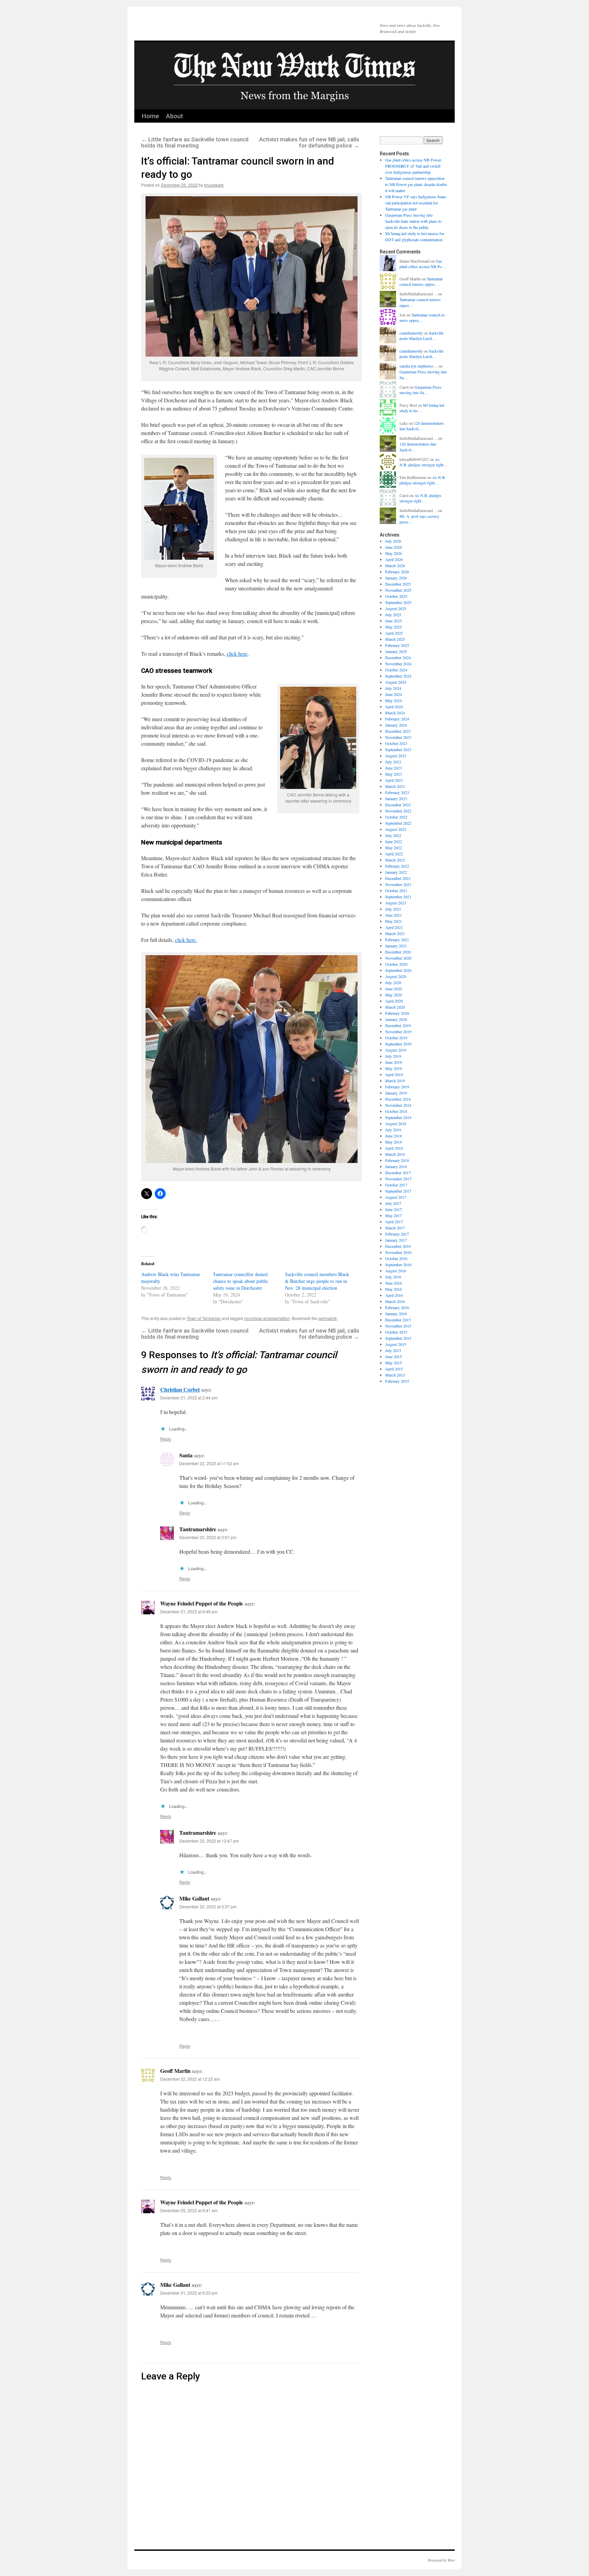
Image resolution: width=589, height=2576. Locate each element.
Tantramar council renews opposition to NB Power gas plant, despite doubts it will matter (416, 184)
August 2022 (396, 829)
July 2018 (393, 1130)
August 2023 (396, 756)
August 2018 (396, 1123)
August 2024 (396, 682)
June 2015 (394, 1356)
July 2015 (393, 1350)
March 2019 (395, 1081)
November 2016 (398, 1252)
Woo (451, 2560)
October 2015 (396, 1332)
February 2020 (397, 1013)
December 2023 (398, 731)
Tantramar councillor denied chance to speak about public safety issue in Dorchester (241, 1281)
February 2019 (397, 1087)
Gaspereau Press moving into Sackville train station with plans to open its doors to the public (413, 221)
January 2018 (396, 1166)
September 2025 (398, 602)
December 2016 (398, 1246)
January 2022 (396, 872)
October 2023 (396, 743)
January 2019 (396, 1093)
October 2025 (396, 596)
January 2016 (396, 1314)
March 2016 (395, 1301)
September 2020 (398, 970)
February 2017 (397, 1234)
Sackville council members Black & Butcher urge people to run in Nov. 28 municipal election (317, 1281)
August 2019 (396, 1050)
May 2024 (394, 700)
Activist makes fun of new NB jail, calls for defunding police (309, 142)
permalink (328, 1318)
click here (237, 654)
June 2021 (394, 915)
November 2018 (398, 1105)
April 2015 (394, 1369)
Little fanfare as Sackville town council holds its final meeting (195, 142)
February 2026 (397, 572)
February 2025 (397, 645)
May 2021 (394, 921)
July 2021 (393, 909)
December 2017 (398, 1173)
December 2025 (398, 584)
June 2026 (394, 547)
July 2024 (393, 688)
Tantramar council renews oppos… (421, 282)
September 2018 (398, 1117)
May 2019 (394, 1068)
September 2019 (398, 1044)
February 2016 (397, 1307)
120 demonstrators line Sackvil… (422, 426)
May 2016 (394, 1289)
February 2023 (397, 792)
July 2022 (393, 835)
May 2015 (394, 1363)
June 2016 (394, 1283)
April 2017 (394, 1222)
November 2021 (398, 884)
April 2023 (394, 780)
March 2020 (395, 1007)
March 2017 (395, 1228)
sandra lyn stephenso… (418, 366)
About (175, 116)
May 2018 (394, 1142)
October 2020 (396, 964)
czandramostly (411, 333)
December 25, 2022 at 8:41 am (189, 2210)
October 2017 (396, 1185)
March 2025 (395, 639)
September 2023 (398, 749)
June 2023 (394, 768)
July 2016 (393, 1277)
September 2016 (398, 1264)
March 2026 (395, 565)
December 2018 (398, 1099)
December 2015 (398, 1320)
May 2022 (394, 848)
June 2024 (394, 694)
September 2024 (398, 676)
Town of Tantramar (204, 1318)
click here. (186, 940)
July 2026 (393, 541)
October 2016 (396, 1258)
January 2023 (396, 798)
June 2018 (394, 1136)
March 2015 (395, 1375)
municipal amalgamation (267, 1318)
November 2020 (398, 958)
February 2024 (397, 719)
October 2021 (396, 890)
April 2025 (394, 633)
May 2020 (394, 995)
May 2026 (394, 553)
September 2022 (398, 823)
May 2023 (394, 774)
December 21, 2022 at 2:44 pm (189, 1398)
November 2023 (398, 737)
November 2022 (398, 811)
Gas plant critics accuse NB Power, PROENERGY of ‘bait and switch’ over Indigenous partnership (414, 166)
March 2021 (395, 933)
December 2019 (398, 1025)
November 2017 (398, 1179)
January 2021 (396, 946)
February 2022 (397, 866)
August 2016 (396, 1271)
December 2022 (398, 805)
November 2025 (398, 590)
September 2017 (398, 1191)
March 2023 (395, 786)
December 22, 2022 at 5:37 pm (208, 1906)
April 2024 (394, 707)
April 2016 (394, 1295)
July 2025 (393, 615)
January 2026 (396, 578)
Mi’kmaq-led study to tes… (422, 408)
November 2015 (398, 1326)
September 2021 (398, 897)
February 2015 (397, 1381)
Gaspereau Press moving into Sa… (420, 390)
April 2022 (394, 854)
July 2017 (393, 1203)
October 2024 (396, 670)
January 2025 (396, 651)
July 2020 (393, 982)
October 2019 (396, 1038)
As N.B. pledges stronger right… (424, 462)
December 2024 (398, 657)
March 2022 (395, 860)
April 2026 (394, 559)
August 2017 (396, 1197)
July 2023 (393, 762)
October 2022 (396, 817)
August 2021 (396, 903)
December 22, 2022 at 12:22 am (190, 2079)
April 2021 (394, 927)
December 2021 (398, 878)
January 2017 (396, 1240)
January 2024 (396, 725)
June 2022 (394, 841)
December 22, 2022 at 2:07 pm (208, 1537)
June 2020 (394, 989)
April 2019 (394, 1074)
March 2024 (395, 713)
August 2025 (396, 608)
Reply (166, 1439)
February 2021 (397, 940)
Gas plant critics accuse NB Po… (423, 264)
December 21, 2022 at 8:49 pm (189, 1611)
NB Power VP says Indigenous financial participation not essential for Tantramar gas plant (416, 203)
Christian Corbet (180, 1389)
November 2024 (398, 664)
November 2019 (398, 1031)
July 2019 (393, 1056)
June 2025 (394, 621)
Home (150, 116)
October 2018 (396, 1111)
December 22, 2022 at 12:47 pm (209, 1841)
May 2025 (394, 627)
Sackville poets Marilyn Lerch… (421, 336)
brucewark (214, 185)
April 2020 (394, 1001)
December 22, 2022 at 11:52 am (209, 1463)
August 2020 (396, 976)
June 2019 (394, 1062)
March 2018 (395, 1154)
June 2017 (394, 1209)
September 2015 (398, 1338)
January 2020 (396, 1019)
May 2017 (394, 1215)
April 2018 (394, 1148)
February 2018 (397, 1160)
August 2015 (396, 1344)
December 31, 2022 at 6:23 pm (189, 2293)
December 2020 (398, 952)
